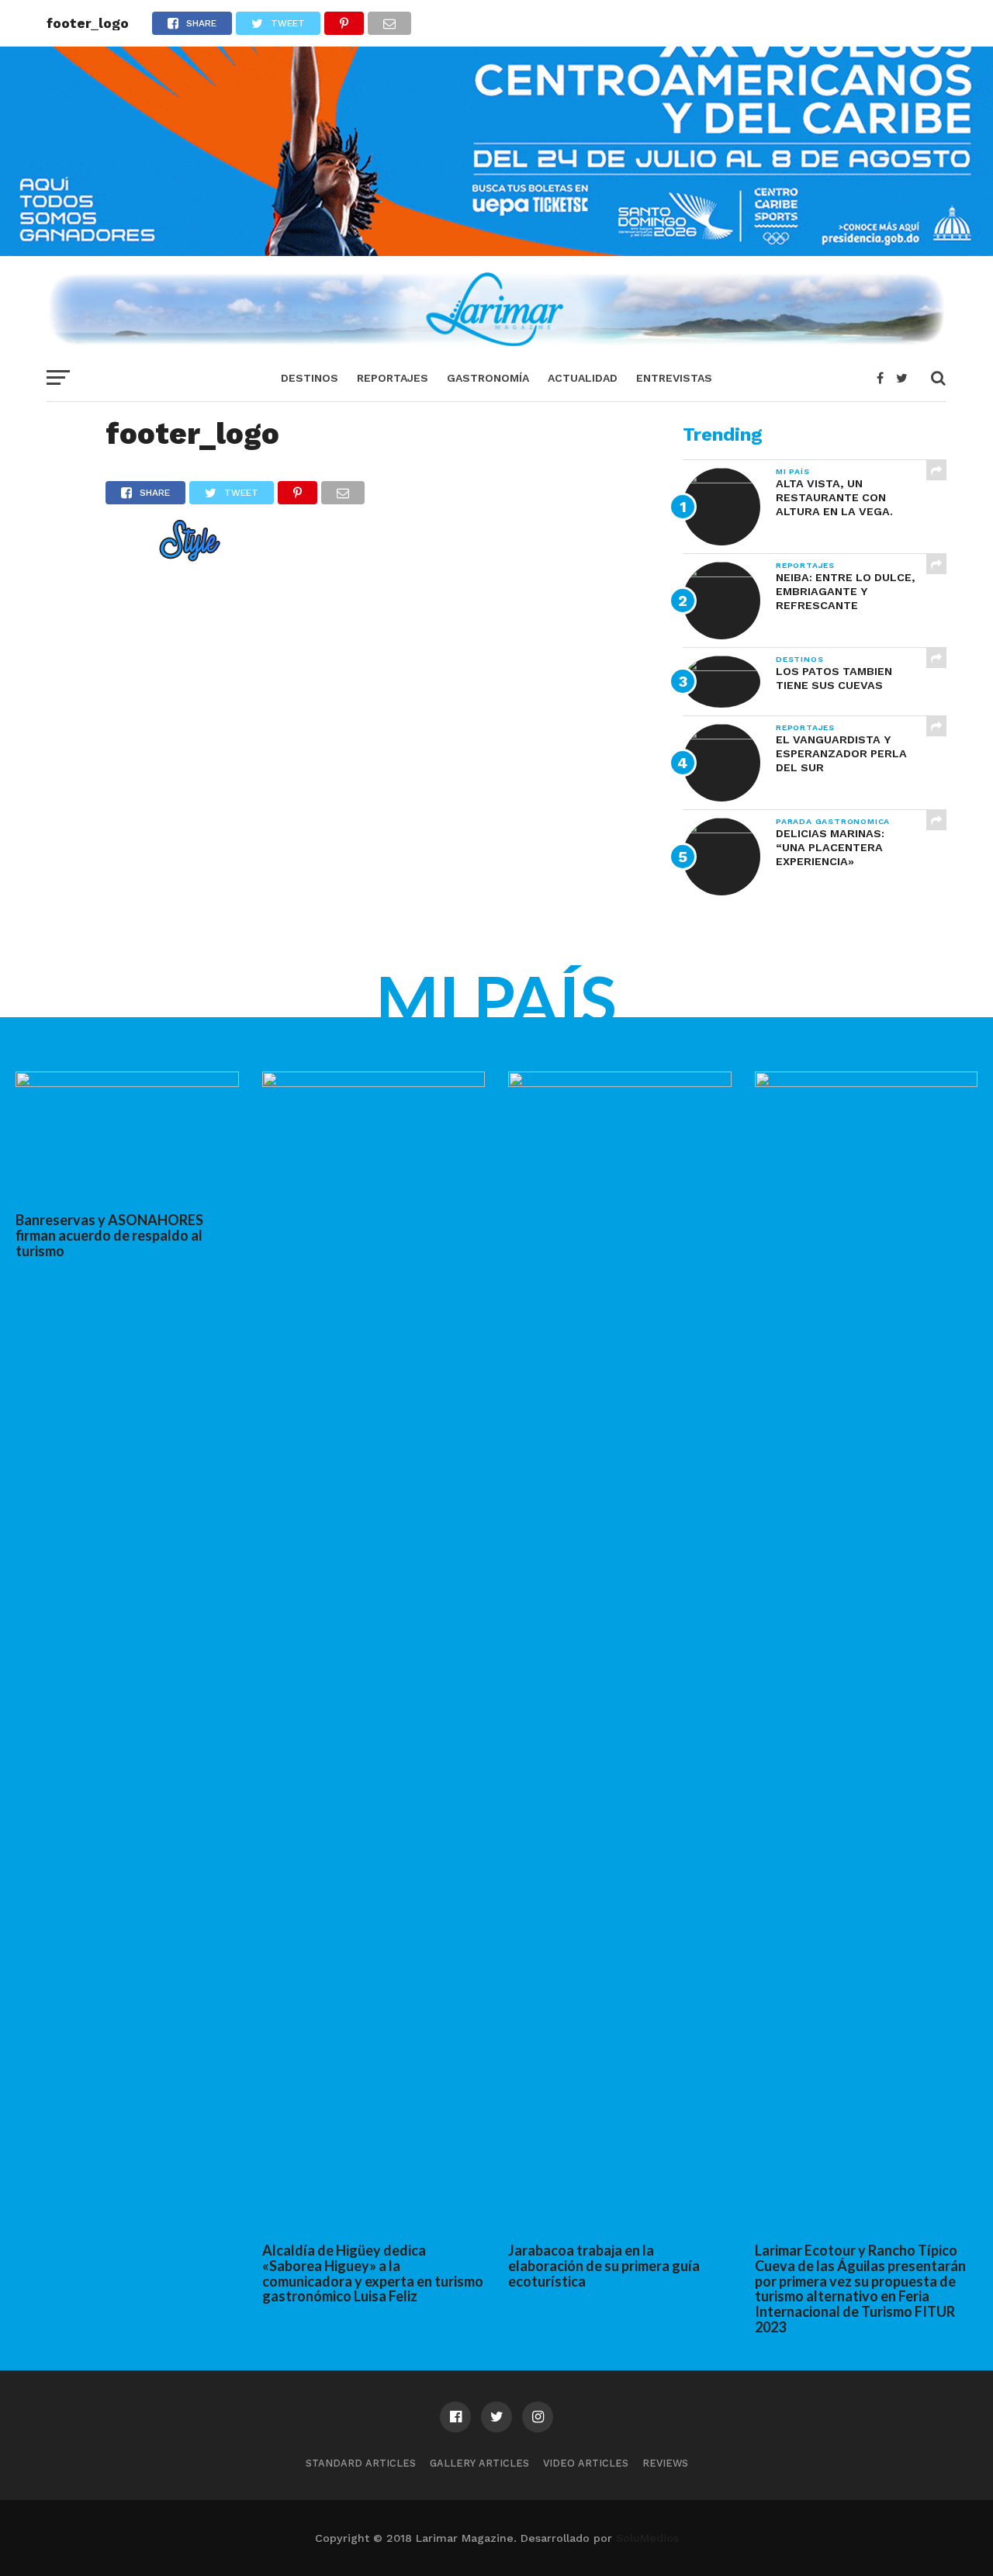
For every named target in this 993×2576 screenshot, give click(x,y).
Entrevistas (674, 378)
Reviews (665, 2463)
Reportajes (393, 378)
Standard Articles (361, 2463)
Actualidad (583, 378)
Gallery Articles (479, 2463)
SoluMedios (647, 2538)
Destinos (310, 378)
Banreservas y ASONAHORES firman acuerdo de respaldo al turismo (109, 1235)
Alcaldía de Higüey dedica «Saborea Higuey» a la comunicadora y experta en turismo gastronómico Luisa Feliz (373, 2273)
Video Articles (586, 2463)
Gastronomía (488, 378)
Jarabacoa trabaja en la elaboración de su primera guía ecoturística (604, 2266)
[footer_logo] (163, 557)
